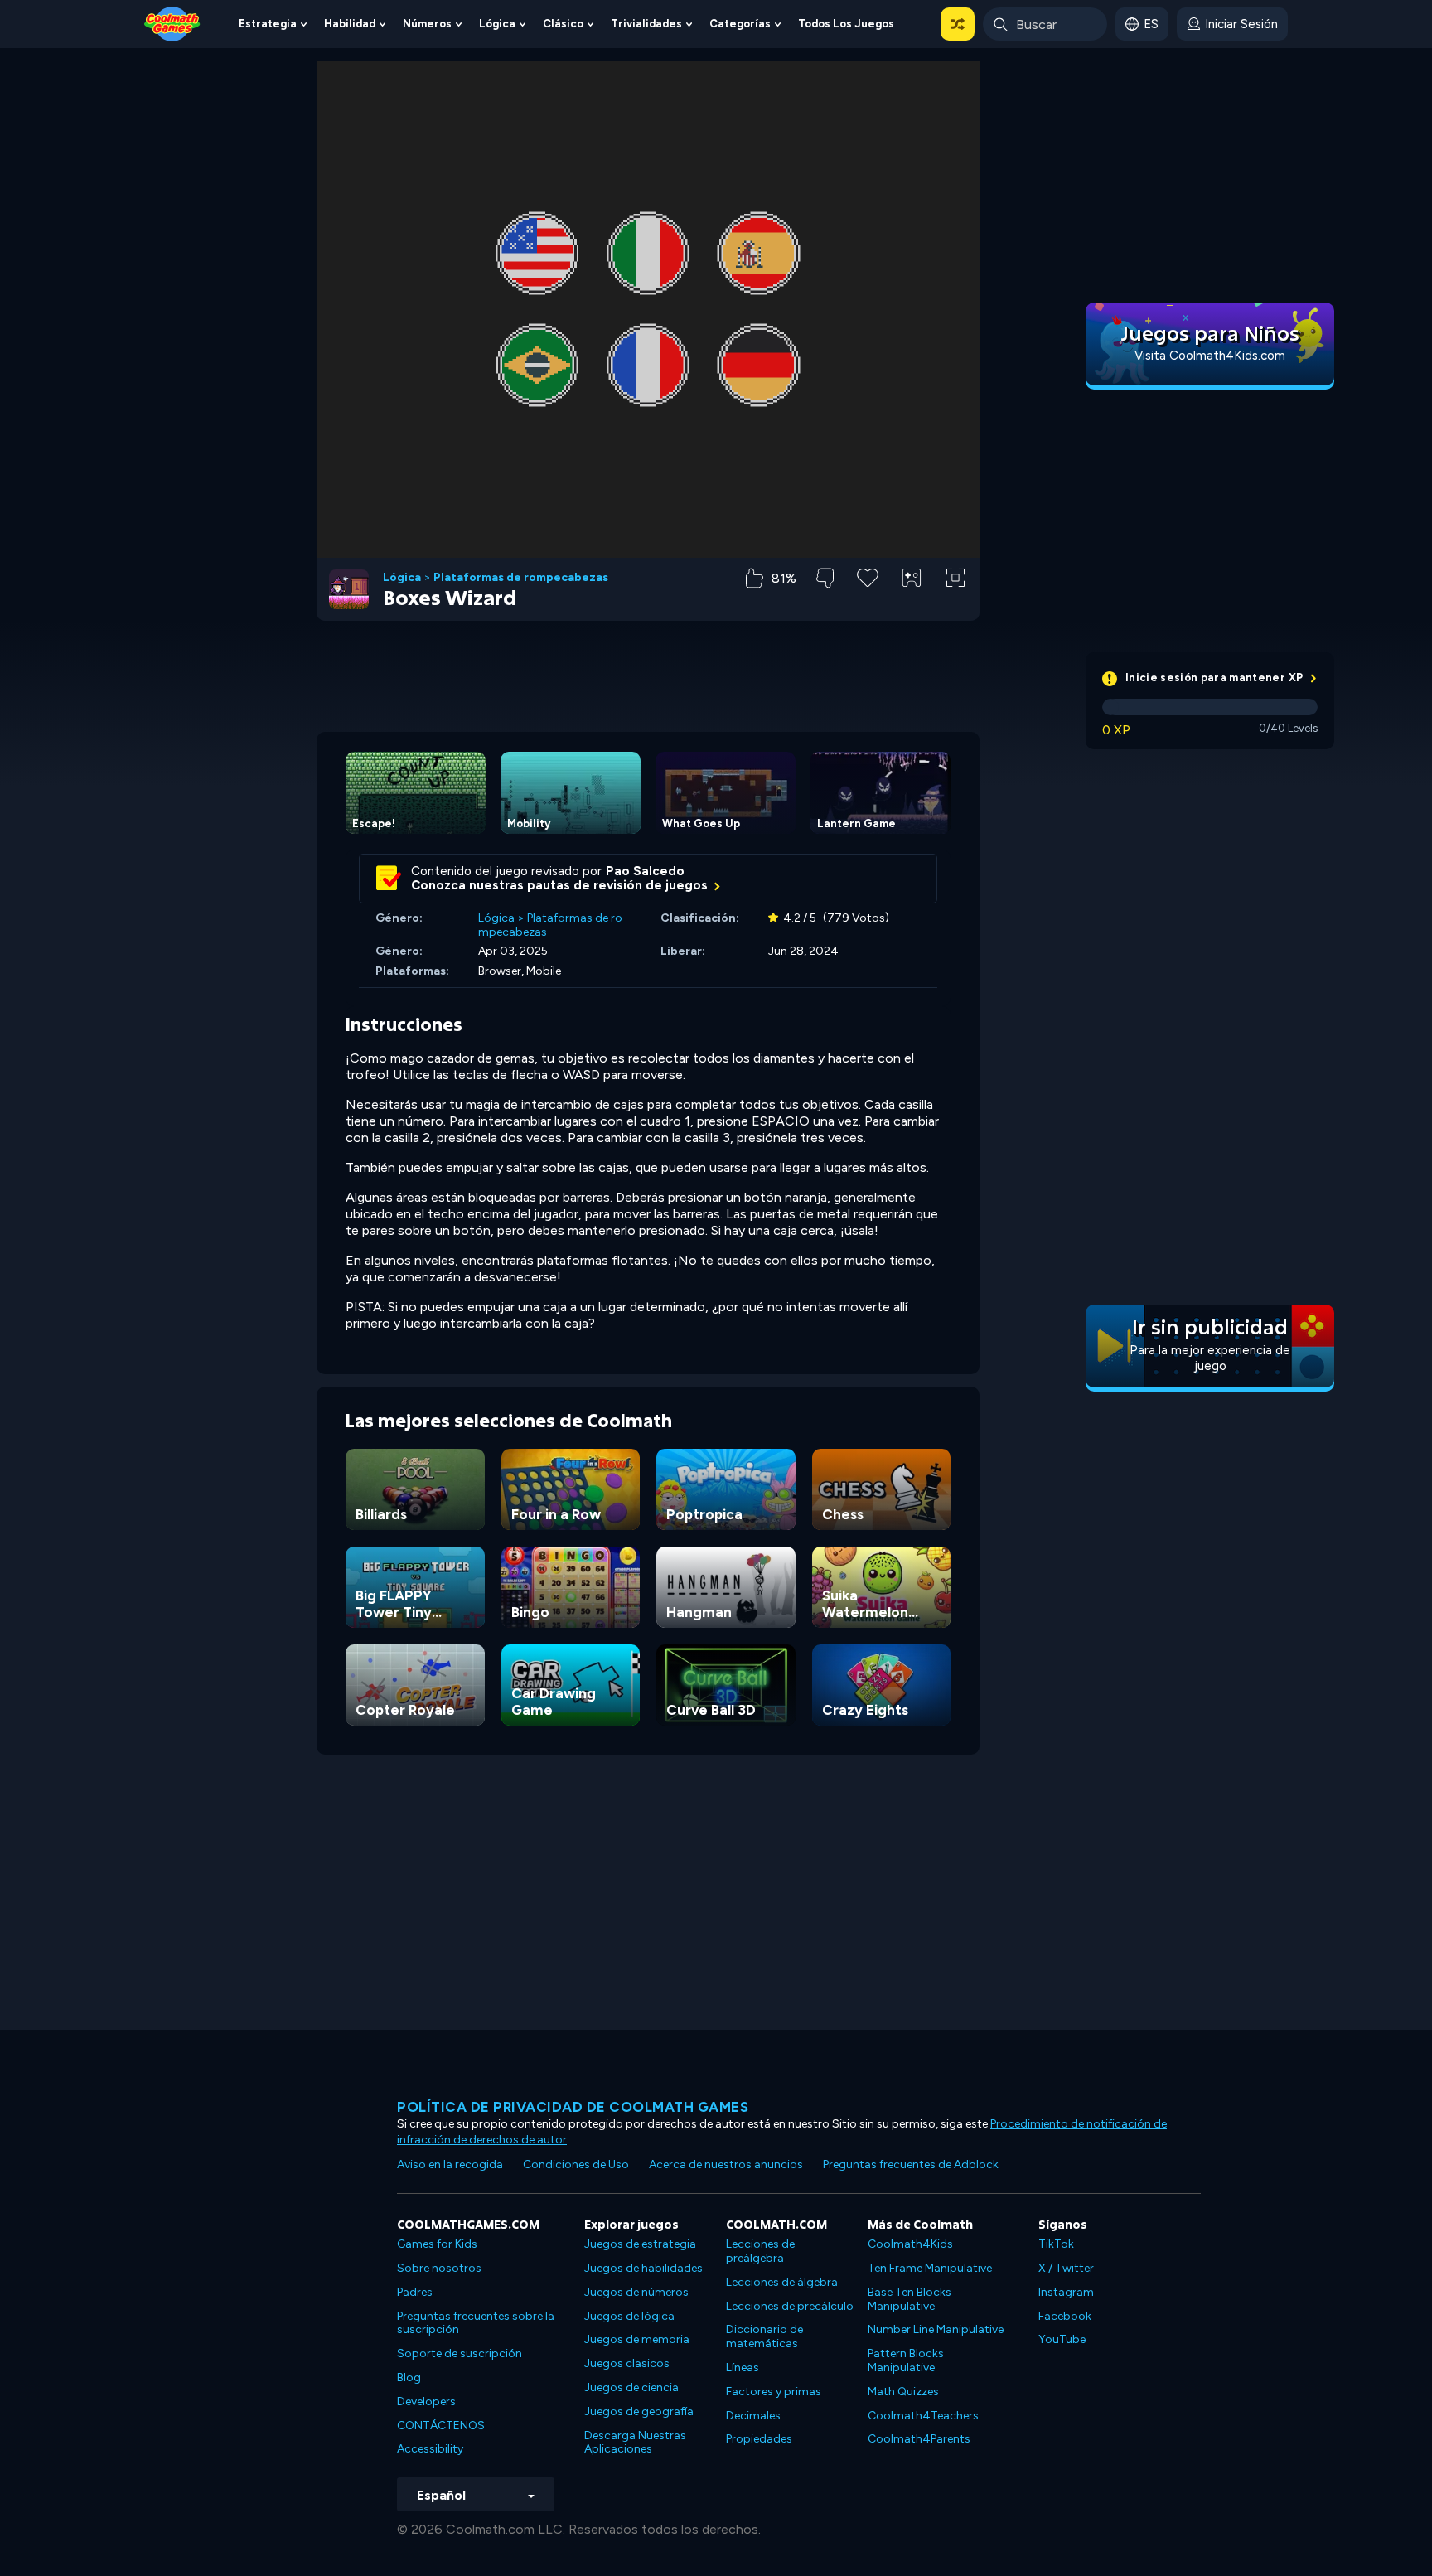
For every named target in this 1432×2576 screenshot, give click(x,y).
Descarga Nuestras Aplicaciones (635, 2443)
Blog (409, 2377)
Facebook (1065, 2316)
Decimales (753, 2416)
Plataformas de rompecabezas (521, 578)
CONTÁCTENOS (441, 2426)
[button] (958, 24)
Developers (426, 2402)
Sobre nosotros (439, 2268)
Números (427, 24)
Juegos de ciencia (631, 2387)
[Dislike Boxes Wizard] (825, 578)
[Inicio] (172, 23)
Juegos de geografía (639, 2411)
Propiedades (759, 2439)
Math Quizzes (903, 2392)
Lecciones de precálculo (790, 2306)
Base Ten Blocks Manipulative (910, 2299)
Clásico (563, 24)
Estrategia (268, 24)
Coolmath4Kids (910, 2244)
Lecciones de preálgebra (760, 2251)
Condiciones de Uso (576, 2164)
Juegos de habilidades (643, 2268)
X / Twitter (1066, 2268)
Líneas (743, 2368)
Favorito (868, 604)
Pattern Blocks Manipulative (906, 2361)
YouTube (1062, 2339)
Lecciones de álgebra (782, 2282)
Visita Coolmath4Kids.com (1210, 356)
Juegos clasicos (627, 2363)
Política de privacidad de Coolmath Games (573, 2107)
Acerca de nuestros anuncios (726, 2164)
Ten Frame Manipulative (930, 2268)
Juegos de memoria (637, 2339)
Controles (912, 605)
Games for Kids (437, 2244)
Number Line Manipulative (936, 2329)
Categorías (740, 24)
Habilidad (350, 24)
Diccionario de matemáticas (764, 2336)
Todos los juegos (846, 24)
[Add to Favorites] (868, 576)
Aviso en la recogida (450, 2164)
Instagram (1066, 2292)
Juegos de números (636, 2292)
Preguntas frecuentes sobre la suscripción (476, 2323)
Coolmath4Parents (919, 2439)
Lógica (497, 24)
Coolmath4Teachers (923, 2416)
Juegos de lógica (629, 2316)
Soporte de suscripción (460, 2353)
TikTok (1056, 2244)
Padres (415, 2292)
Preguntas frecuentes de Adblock (911, 2164)
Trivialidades (646, 24)
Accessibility (430, 2449)
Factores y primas (774, 2392)
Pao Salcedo (645, 871)
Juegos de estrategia (640, 2244)
